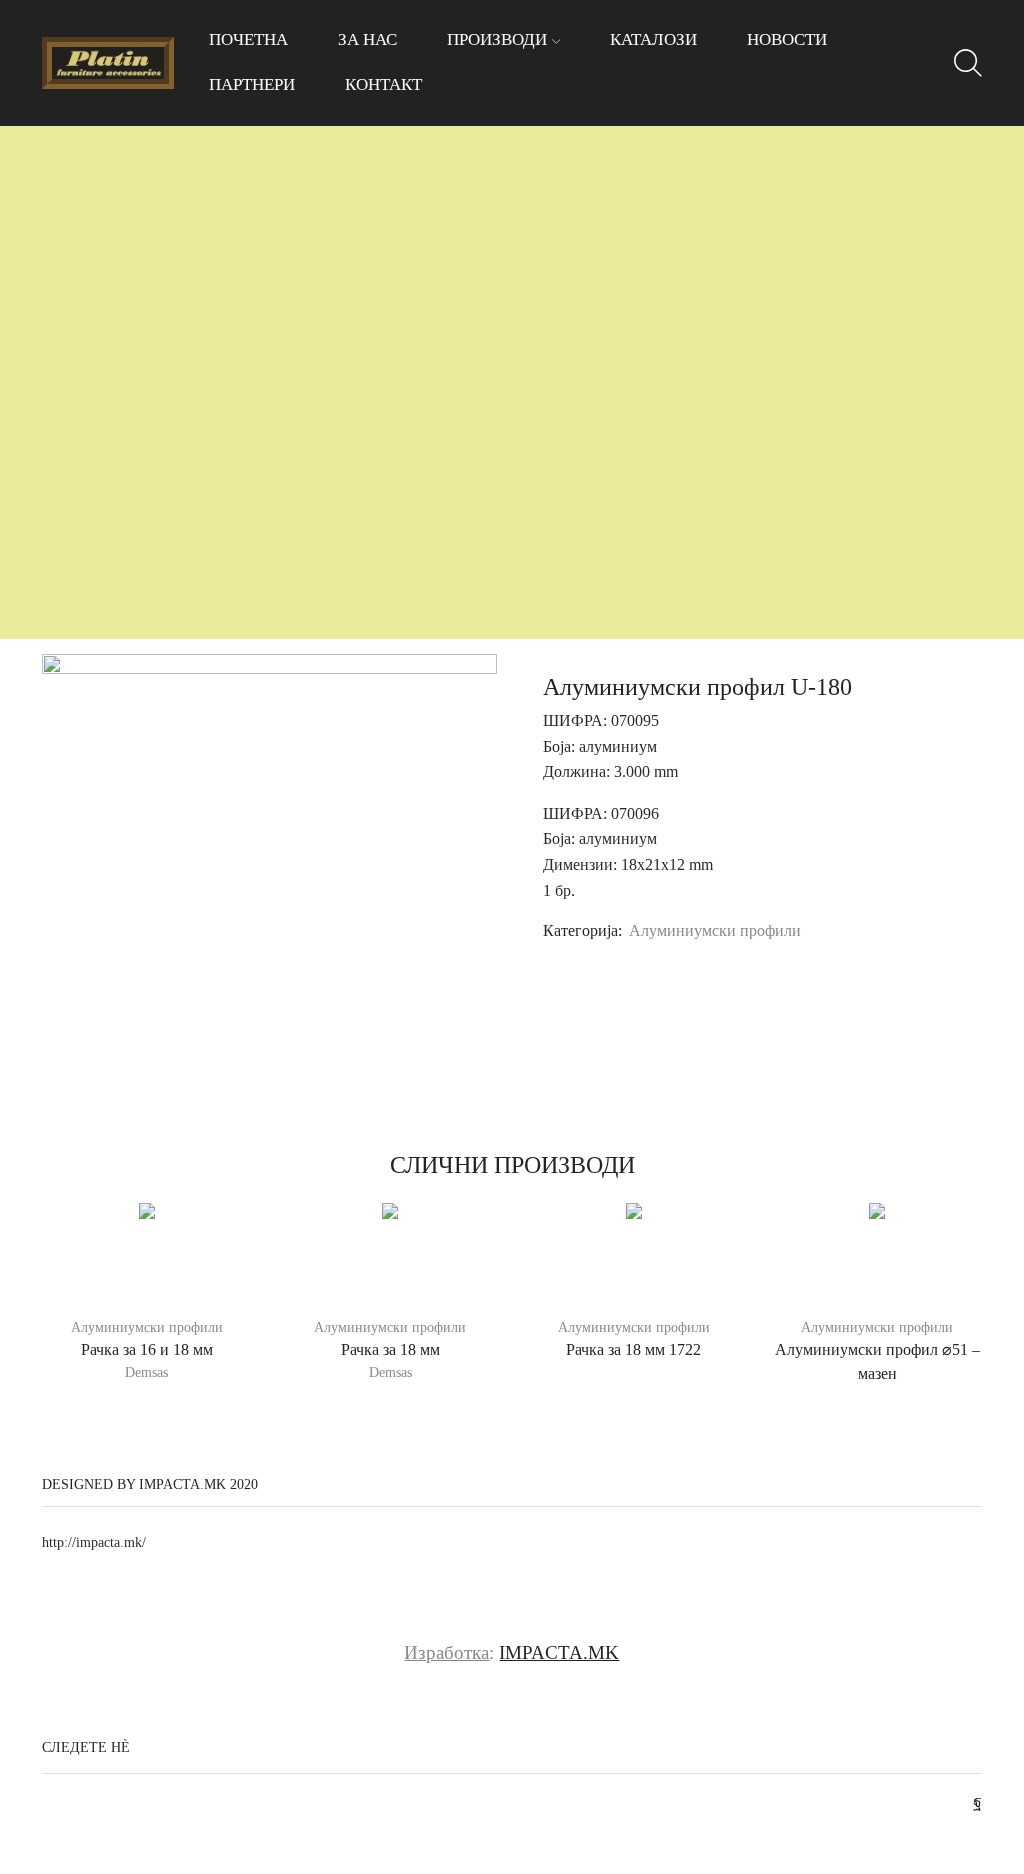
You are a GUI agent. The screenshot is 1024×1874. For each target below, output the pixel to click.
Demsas (146, 1372)
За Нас (367, 39)
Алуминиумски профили (715, 930)
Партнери (252, 84)
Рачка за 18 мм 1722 (633, 1349)
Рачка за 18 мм (390, 1349)
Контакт (383, 84)
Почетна (248, 39)
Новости (787, 39)
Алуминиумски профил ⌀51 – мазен (877, 1361)
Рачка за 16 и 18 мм (147, 1349)
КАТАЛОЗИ (653, 39)
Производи (497, 39)
